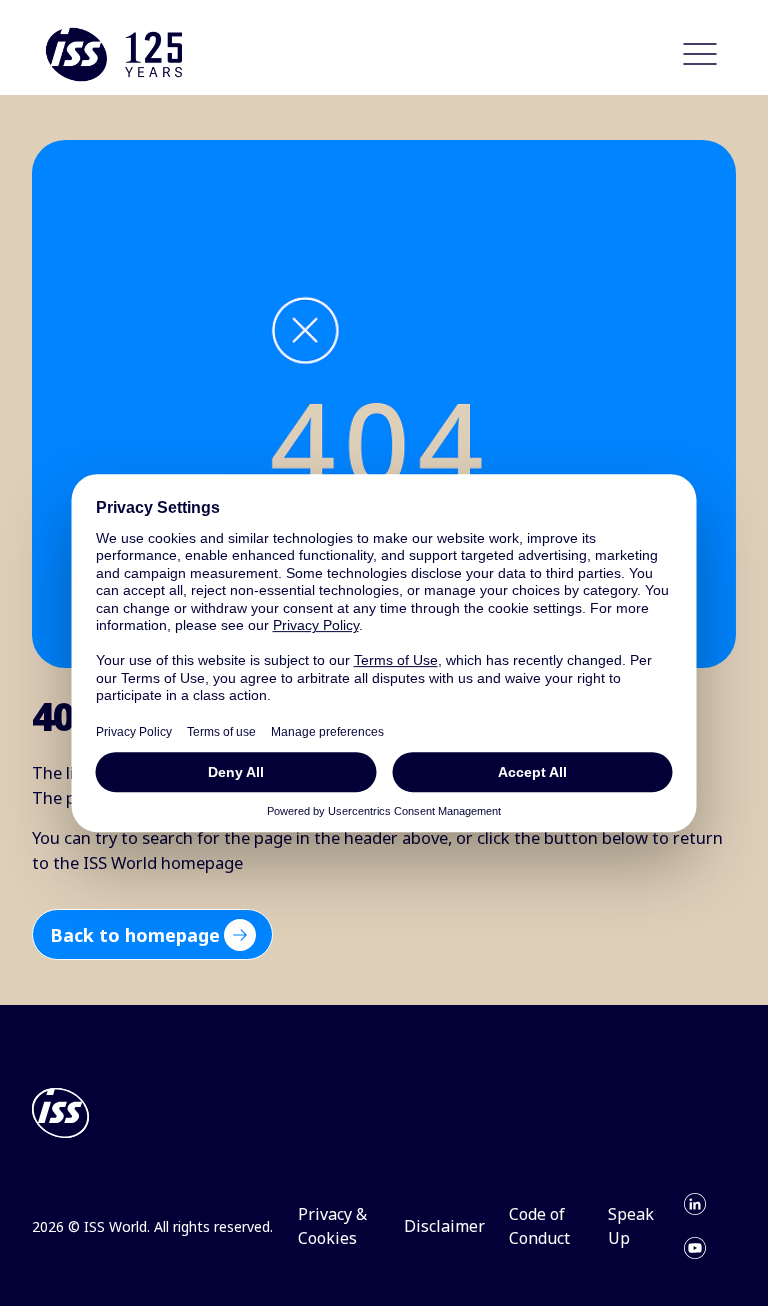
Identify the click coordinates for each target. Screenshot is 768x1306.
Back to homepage (135, 935)
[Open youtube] (695, 1248)
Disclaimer (444, 1226)
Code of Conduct (539, 1226)
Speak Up (631, 1226)
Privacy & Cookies (332, 1226)
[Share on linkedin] (695, 1204)
